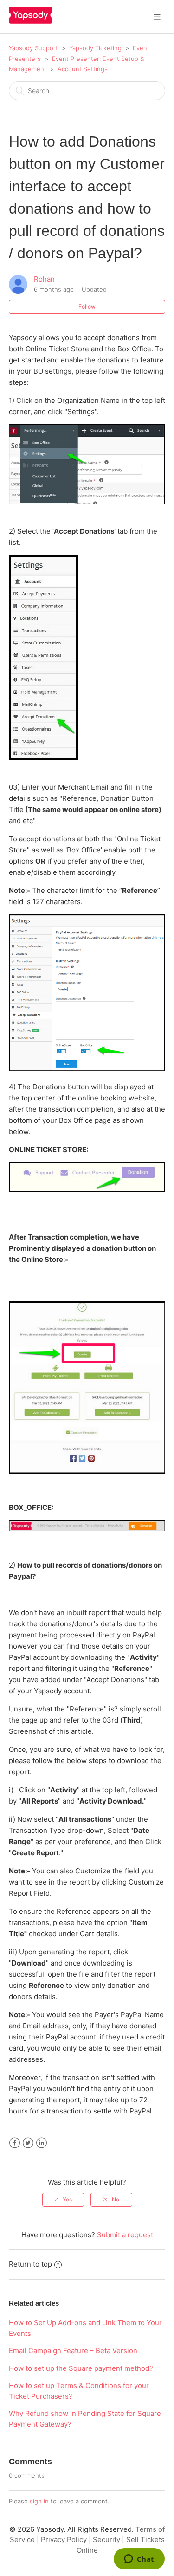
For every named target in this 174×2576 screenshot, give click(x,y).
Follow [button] (87, 306)
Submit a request (125, 2235)
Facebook (15, 2143)
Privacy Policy (64, 2539)
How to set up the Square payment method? (81, 2368)
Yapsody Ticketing (95, 48)
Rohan (44, 279)
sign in (39, 2501)
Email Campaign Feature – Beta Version (73, 2351)
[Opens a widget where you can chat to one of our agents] (139, 2560)
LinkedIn (42, 2143)
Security (106, 2539)
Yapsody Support (33, 48)
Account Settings (83, 69)
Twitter (28, 2143)
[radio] (63, 2200)
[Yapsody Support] (31, 21)
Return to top (30, 2264)
